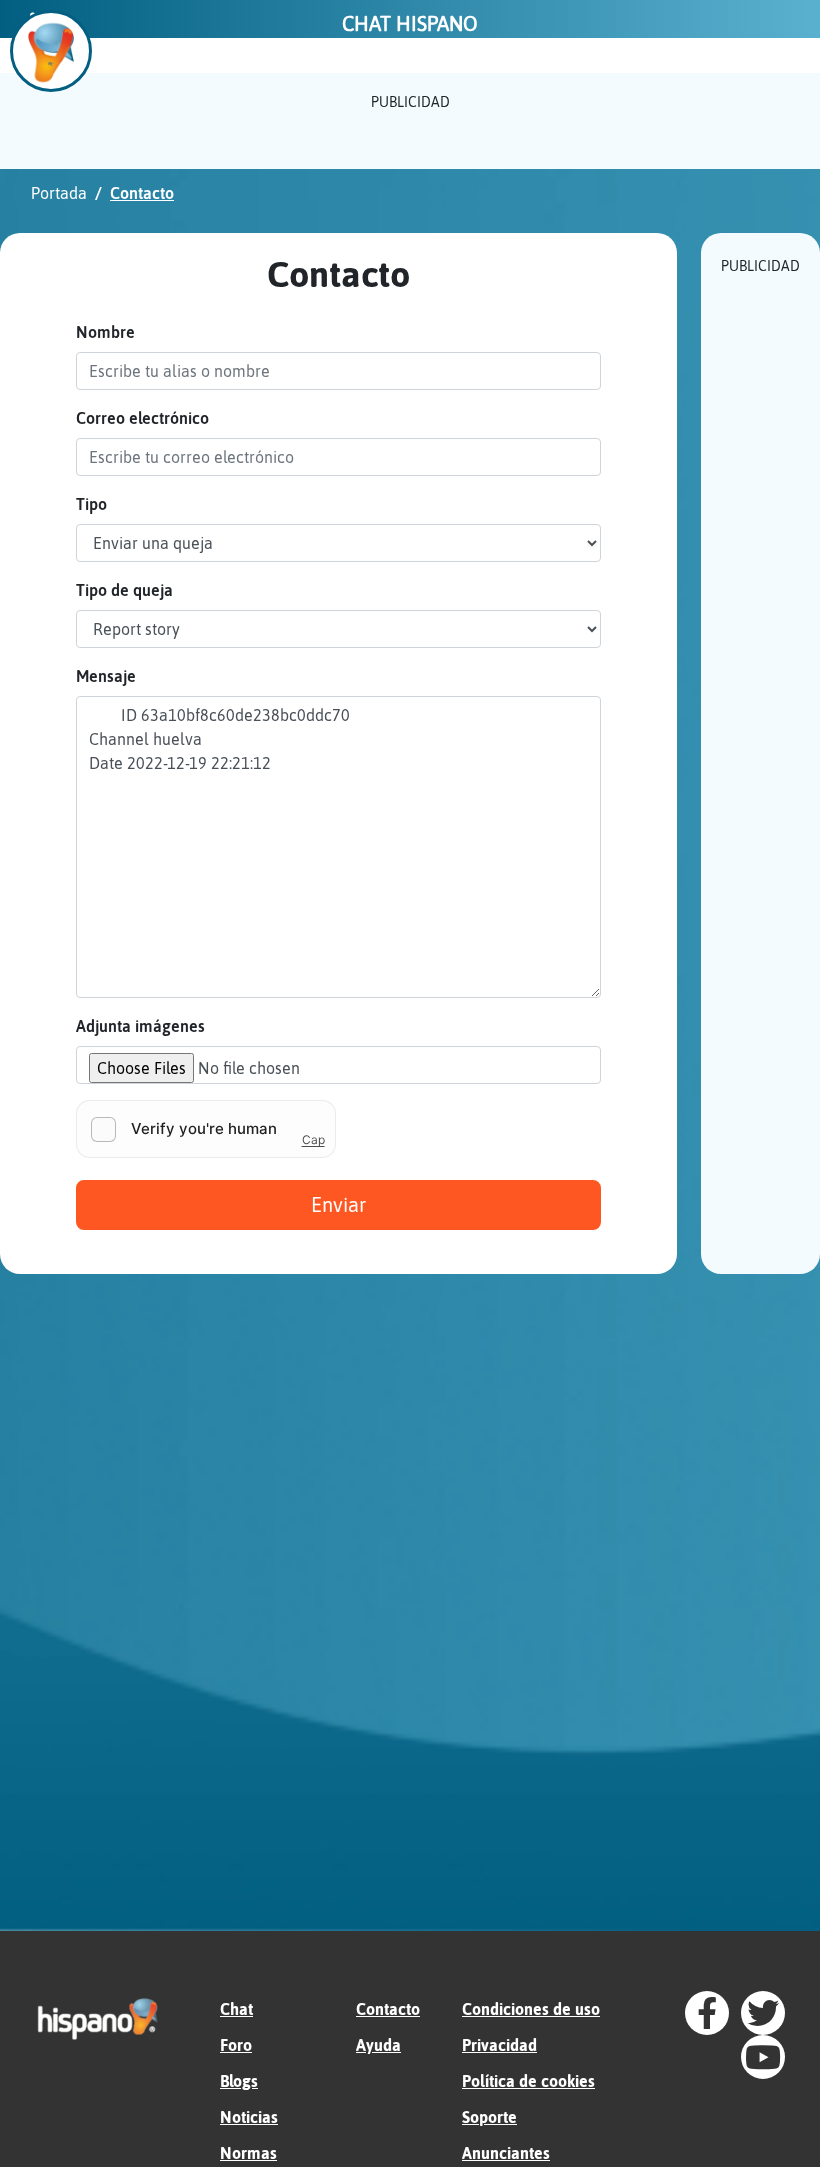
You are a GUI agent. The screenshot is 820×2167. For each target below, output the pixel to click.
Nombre (105, 332)
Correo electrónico (142, 418)
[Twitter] (763, 2013)
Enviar (338, 1204)
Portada (59, 193)
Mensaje (106, 676)
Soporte (489, 2117)
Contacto (388, 2009)
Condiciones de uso (531, 2009)
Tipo (91, 504)
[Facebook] (707, 2013)
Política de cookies (528, 2081)
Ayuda (378, 2045)
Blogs (239, 2081)
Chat (236, 2009)
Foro (236, 2045)
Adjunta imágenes (140, 1026)
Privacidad (499, 2045)
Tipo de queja (124, 590)
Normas (248, 2153)
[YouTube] (763, 2057)
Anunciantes (506, 2153)
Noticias (249, 2117)
